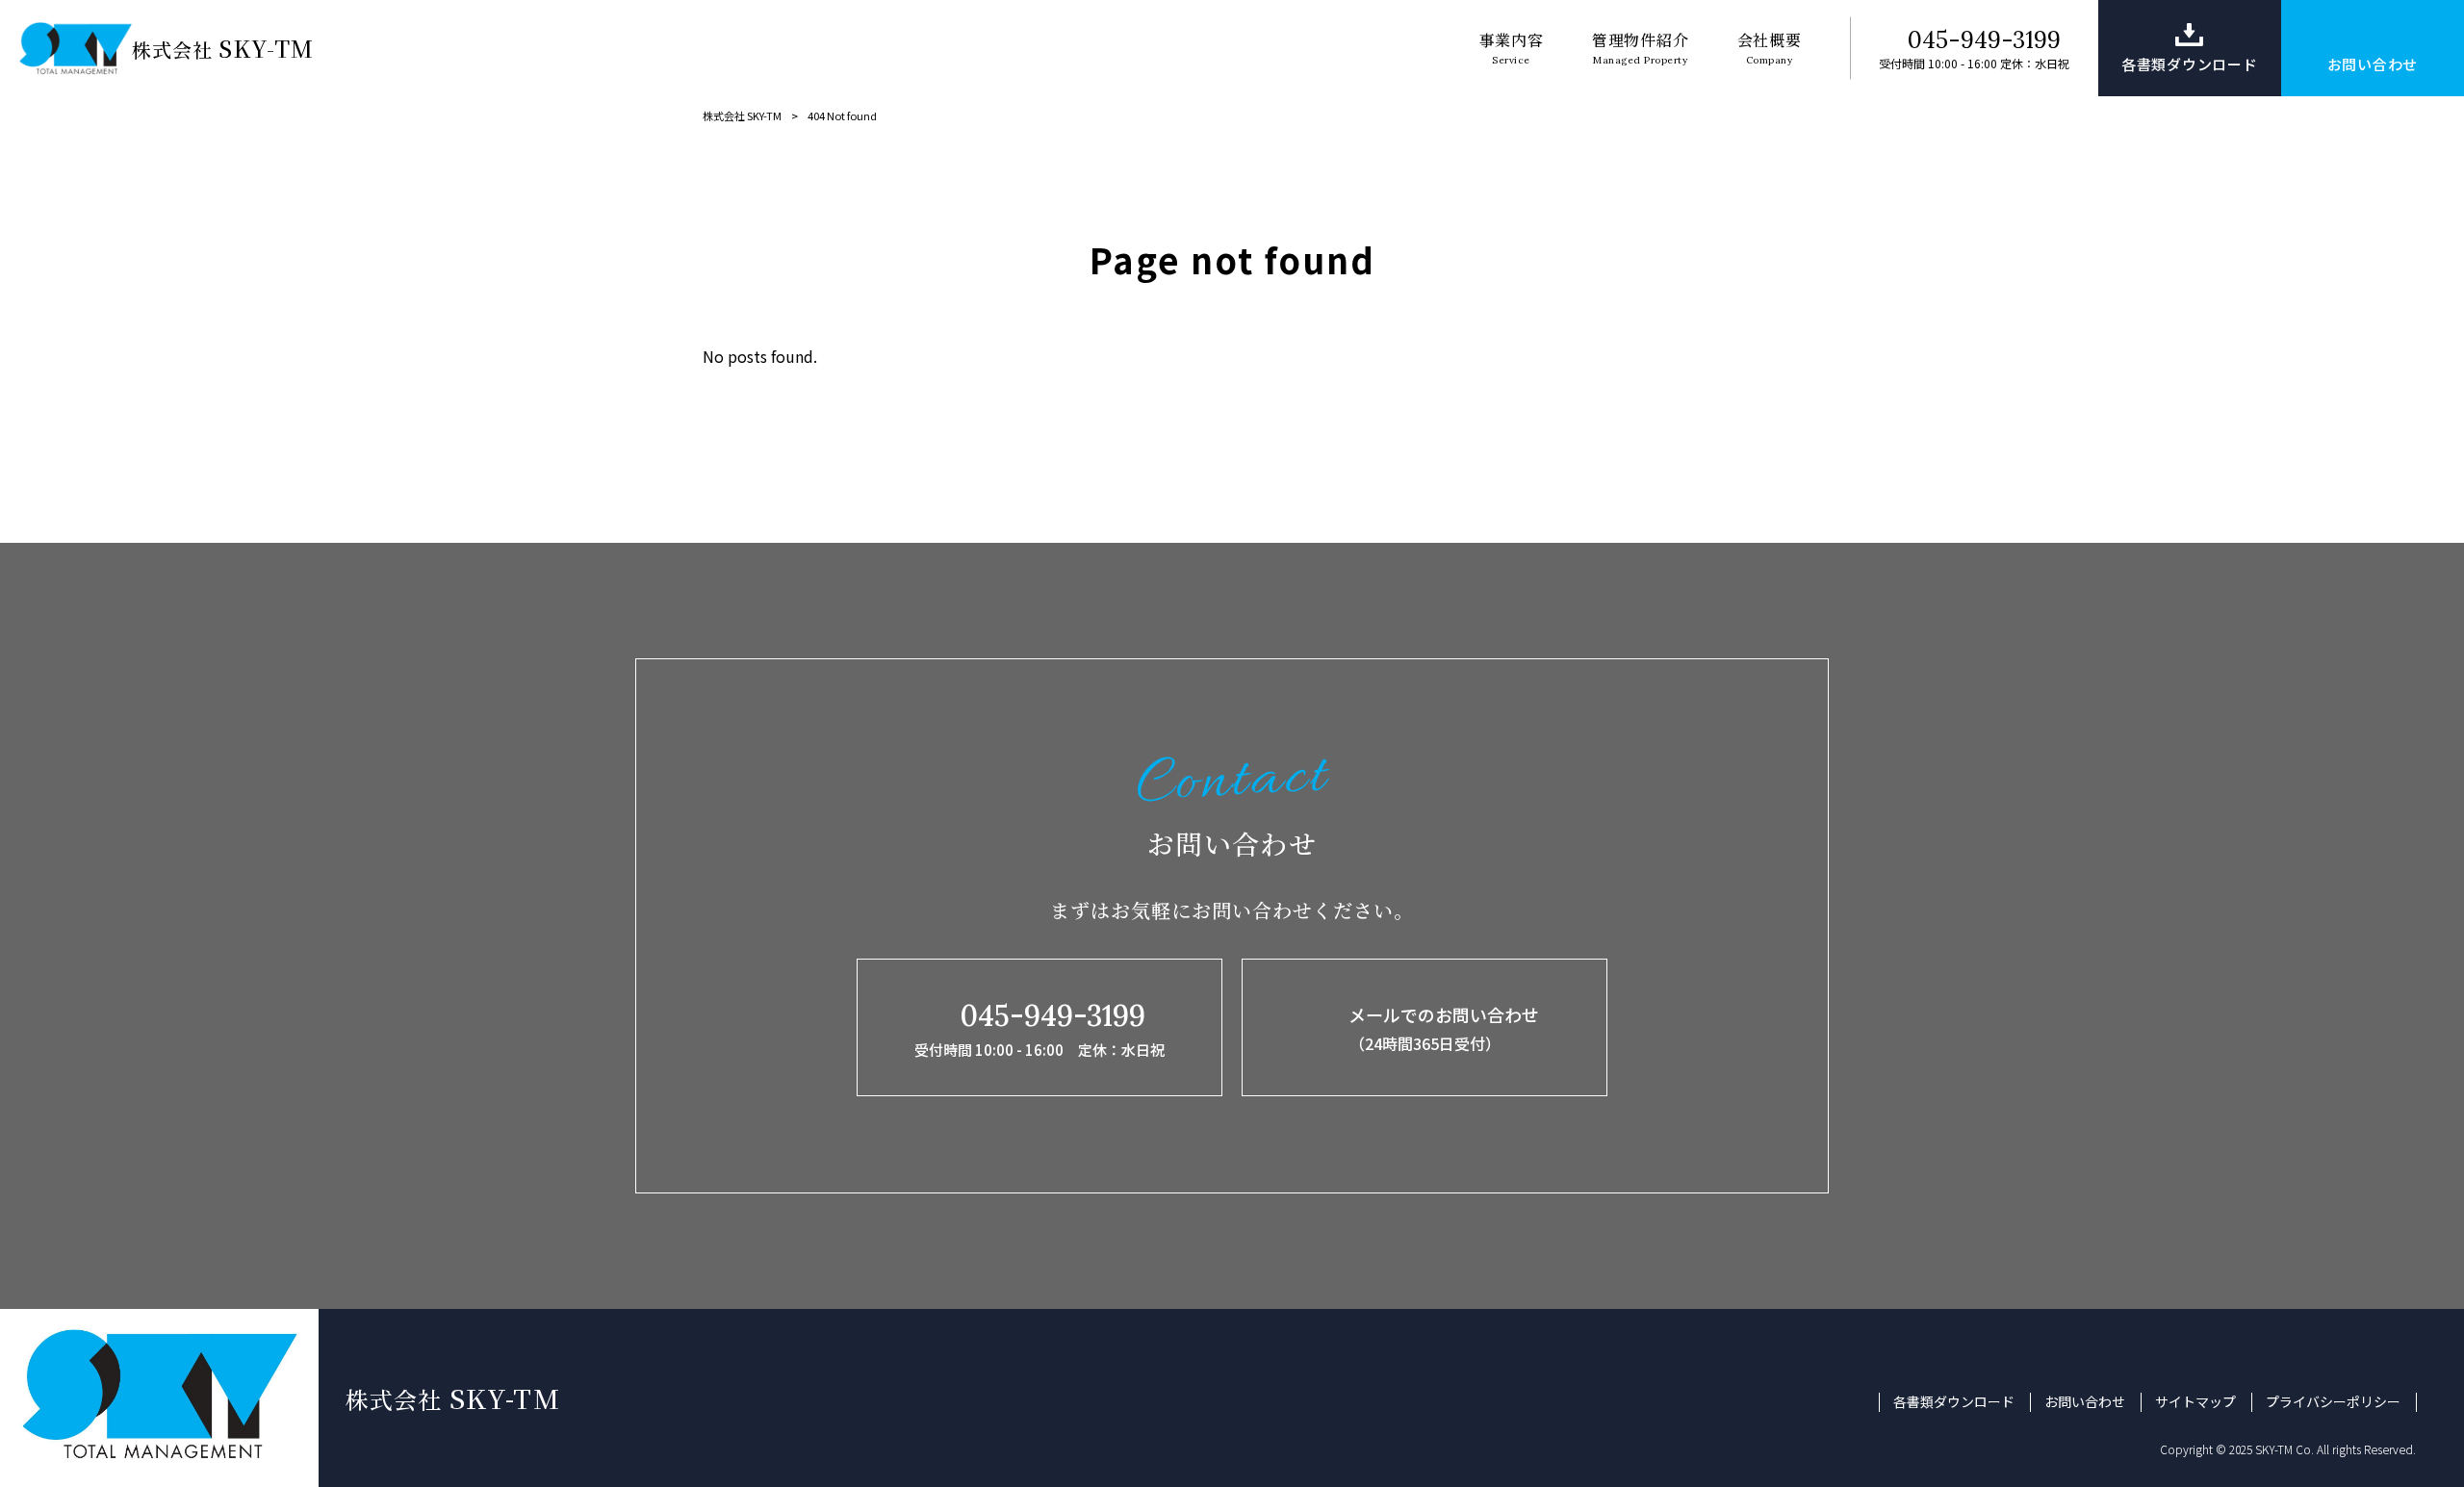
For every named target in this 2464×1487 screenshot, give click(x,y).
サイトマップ (2195, 1402)
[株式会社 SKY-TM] (76, 48)
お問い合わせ (2085, 1402)
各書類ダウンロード (1954, 1402)
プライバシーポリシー (2333, 1402)
